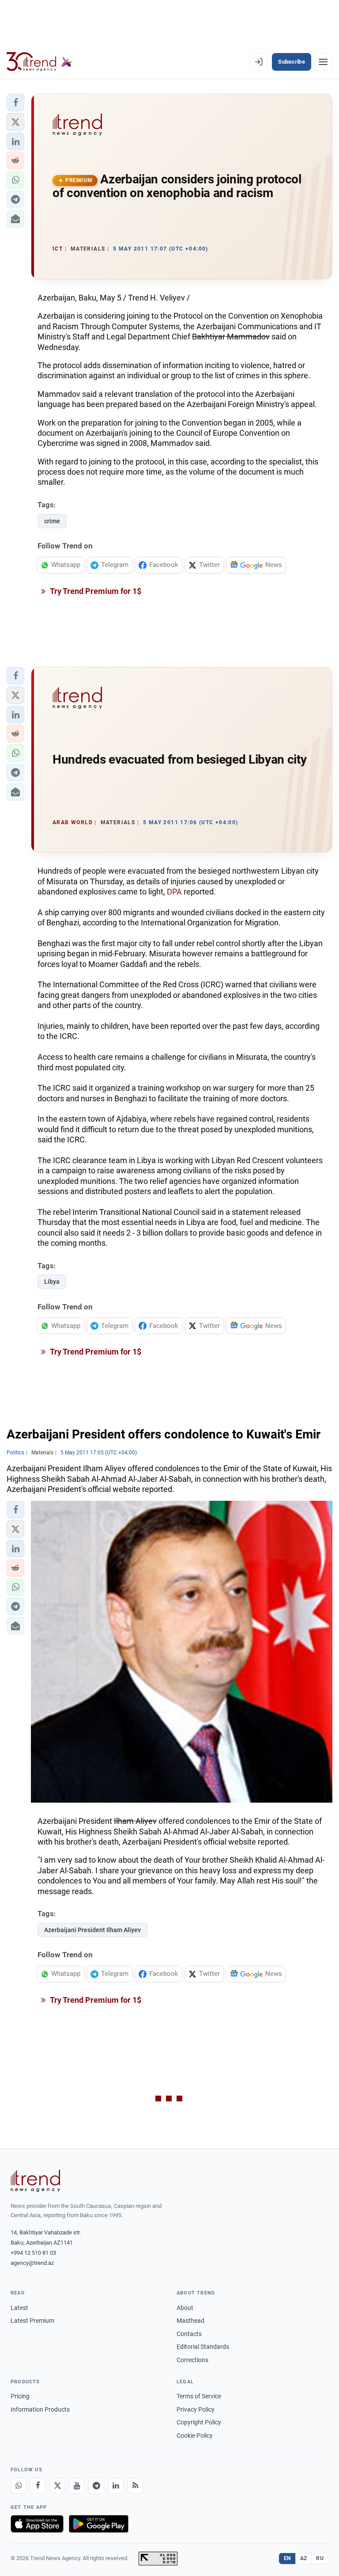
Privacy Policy (196, 2409)
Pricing (20, 2396)
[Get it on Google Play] (99, 2524)
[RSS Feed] (135, 2486)
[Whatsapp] (19, 2486)
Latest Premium (32, 2321)
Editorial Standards (203, 2347)
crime (52, 521)
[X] (57, 2486)
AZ (304, 2558)
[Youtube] (77, 2486)
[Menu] (323, 62)
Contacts (189, 2334)
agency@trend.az (32, 2263)
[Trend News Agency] (35, 2181)
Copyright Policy (199, 2422)
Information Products (40, 2409)
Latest (19, 2308)
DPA (174, 892)
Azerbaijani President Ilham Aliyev (92, 1930)
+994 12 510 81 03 (33, 2253)
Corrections (192, 2360)
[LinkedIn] (116, 2486)
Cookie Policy (195, 2435)
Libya (52, 1282)
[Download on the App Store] (37, 2524)
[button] (15, 103)
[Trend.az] (39, 62)
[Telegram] (96, 2486)
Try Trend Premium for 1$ (95, 591)
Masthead (190, 2321)
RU (320, 2558)
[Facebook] (38, 2486)
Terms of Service (199, 2396)
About (185, 2308)
